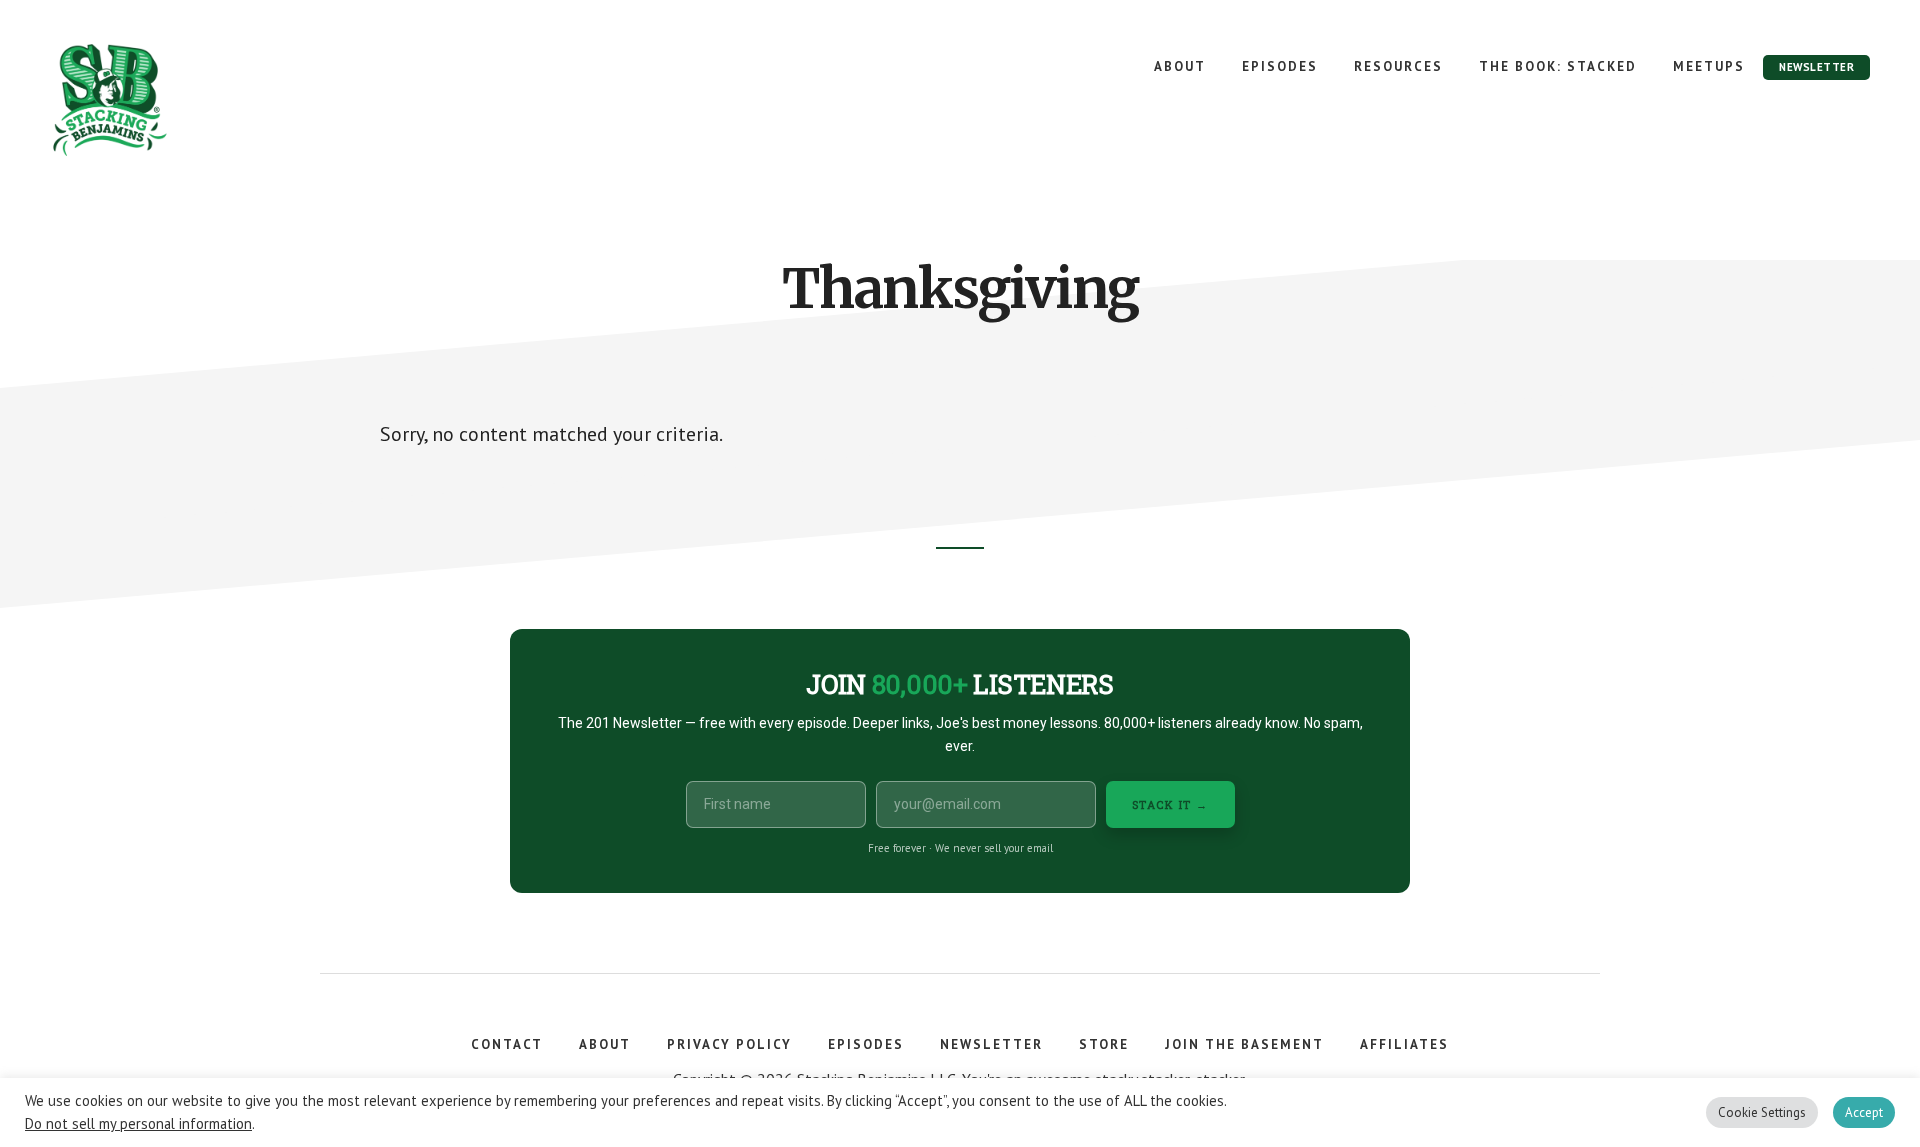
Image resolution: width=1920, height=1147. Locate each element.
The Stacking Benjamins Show (175, 100)
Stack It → (1170, 804)
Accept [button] (1864, 1112)
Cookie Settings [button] (1762, 1112)
